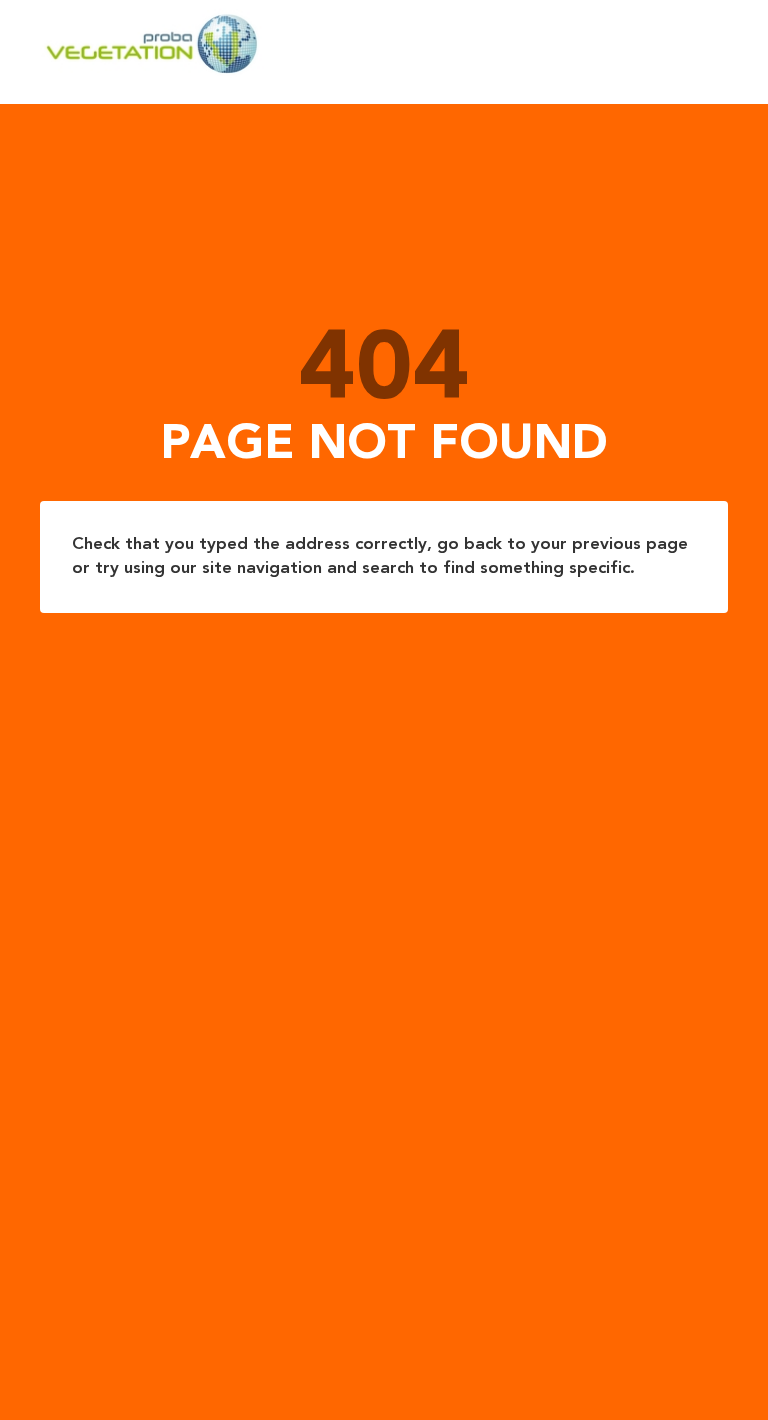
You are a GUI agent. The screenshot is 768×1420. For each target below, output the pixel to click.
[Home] (367, 44)
